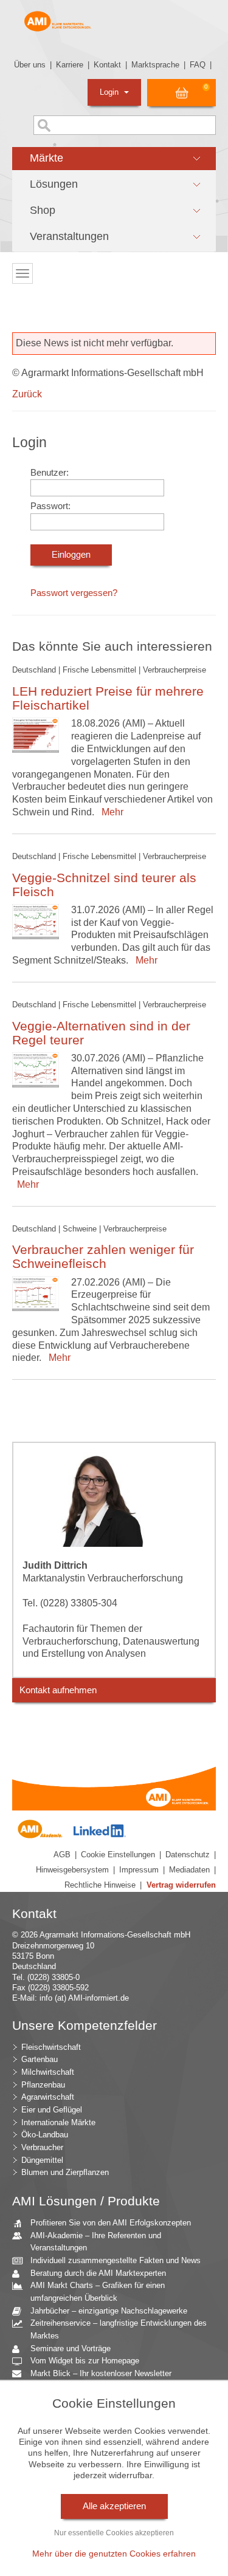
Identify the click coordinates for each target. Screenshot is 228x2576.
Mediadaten (189, 1870)
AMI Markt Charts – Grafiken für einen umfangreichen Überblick (98, 2292)
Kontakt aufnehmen (58, 1690)
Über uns (30, 65)
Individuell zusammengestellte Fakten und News (116, 2260)
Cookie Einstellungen (118, 1855)
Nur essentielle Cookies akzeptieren (114, 2533)
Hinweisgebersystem (72, 1870)
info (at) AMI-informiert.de (84, 1998)
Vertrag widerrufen (181, 1885)
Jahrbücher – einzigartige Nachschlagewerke (109, 2311)
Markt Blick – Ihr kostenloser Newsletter (101, 2373)
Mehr (110, 812)
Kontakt (107, 65)
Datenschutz (188, 1855)
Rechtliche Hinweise (100, 1885)
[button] (114, 159)
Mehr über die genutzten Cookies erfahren (114, 2554)
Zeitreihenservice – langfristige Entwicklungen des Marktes (119, 2329)
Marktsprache (155, 65)
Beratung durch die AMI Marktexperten (98, 2273)
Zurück (27, 394)
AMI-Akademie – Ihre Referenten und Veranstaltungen (96, 2242)
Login (110, 92)
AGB (62, 1855)
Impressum (139, 1870)
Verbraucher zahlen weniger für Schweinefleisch (103, 1256)
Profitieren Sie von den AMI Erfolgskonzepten (111, 2223)
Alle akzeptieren (114, 2506)
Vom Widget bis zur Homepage (85, 2361)
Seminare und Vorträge (71, 2348)
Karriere (70, 65)
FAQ (198, 65)
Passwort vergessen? (74, 593)
